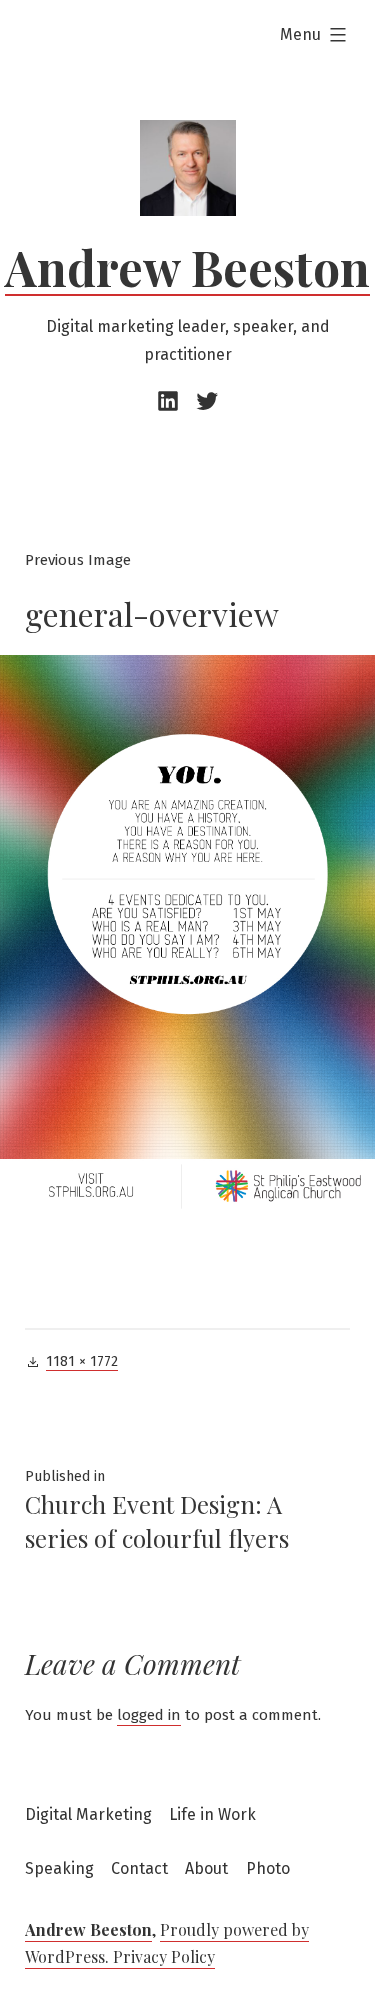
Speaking (59, 1868)
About (206, 1868)
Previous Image (78, 560)
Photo (268, 1868)
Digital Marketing (88, 1814)
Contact (139, 1868)
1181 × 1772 (82, 1361)
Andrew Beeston (187, 267)
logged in (149, 1715)
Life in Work (212, 1814)
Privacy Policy (164, 1956)
